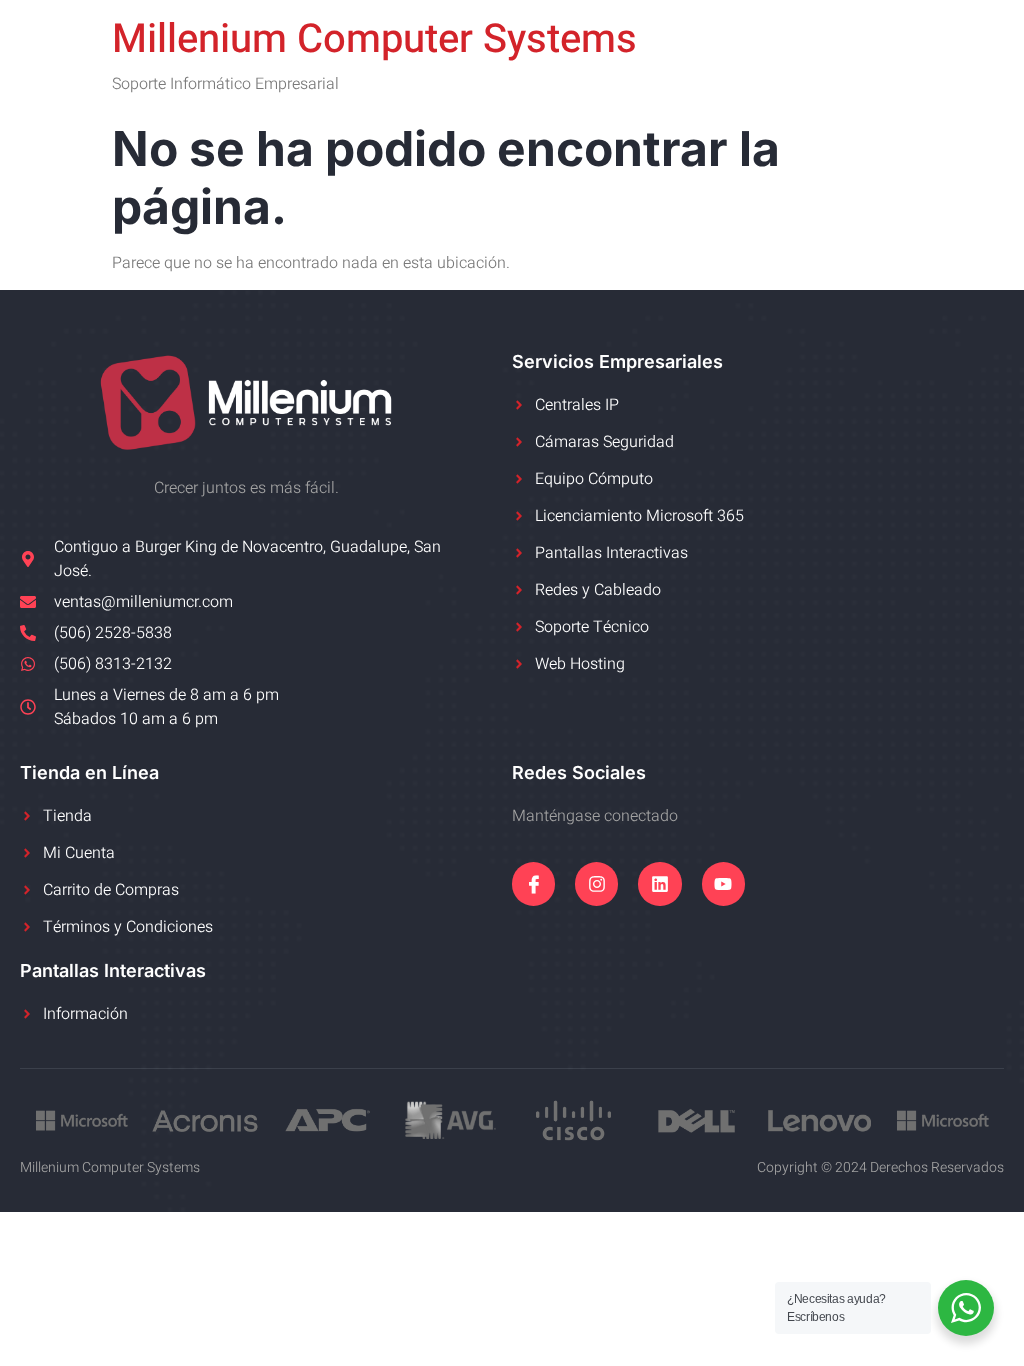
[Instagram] (596, 883)
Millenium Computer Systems (374, 39)
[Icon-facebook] (533, 883)
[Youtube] (723, 883)
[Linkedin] (659, 883)
